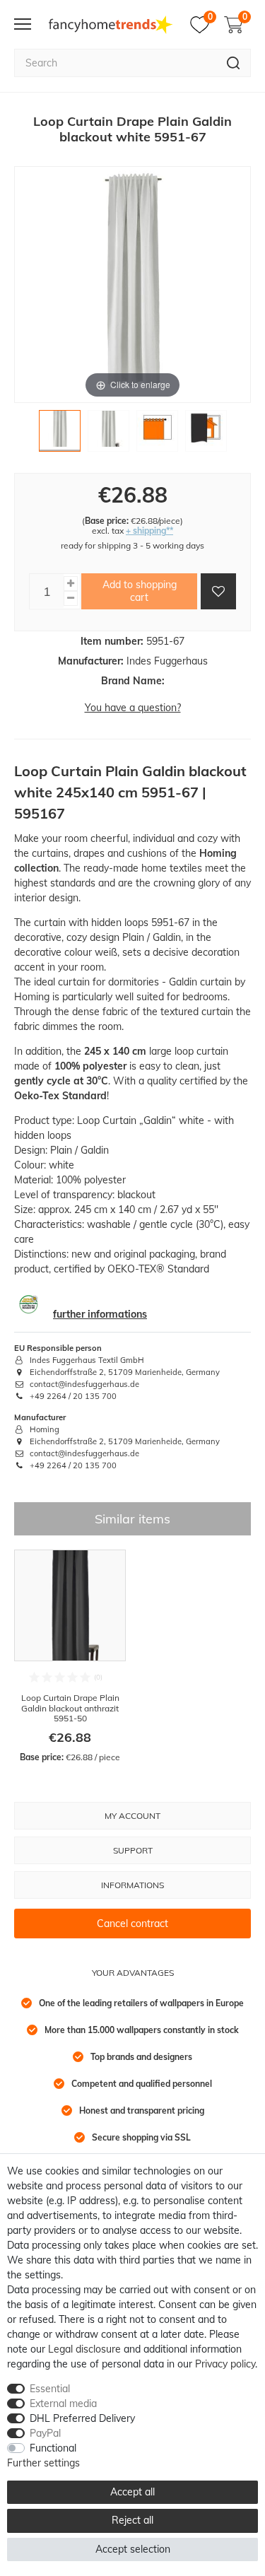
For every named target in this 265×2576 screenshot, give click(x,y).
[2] (108, 434)
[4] (206, 434)
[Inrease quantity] (71, 584)
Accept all (132, 2492)
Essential (50, 2389)
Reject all (132, 2520)
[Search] (234, 63)
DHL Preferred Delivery (82, 2418)
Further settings (43, 2463)
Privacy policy (225, 2364)
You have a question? (133, 708)
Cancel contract (132, 1924)
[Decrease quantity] (71, 598)
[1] (60, 434)
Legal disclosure (84, 2349)
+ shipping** (149, 531)
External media (63, 2404)
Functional (53, 2448)
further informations (100, 1314)
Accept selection (133, 2549)
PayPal (45, 2433)
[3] (157, 434)
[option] (70, 1656)
